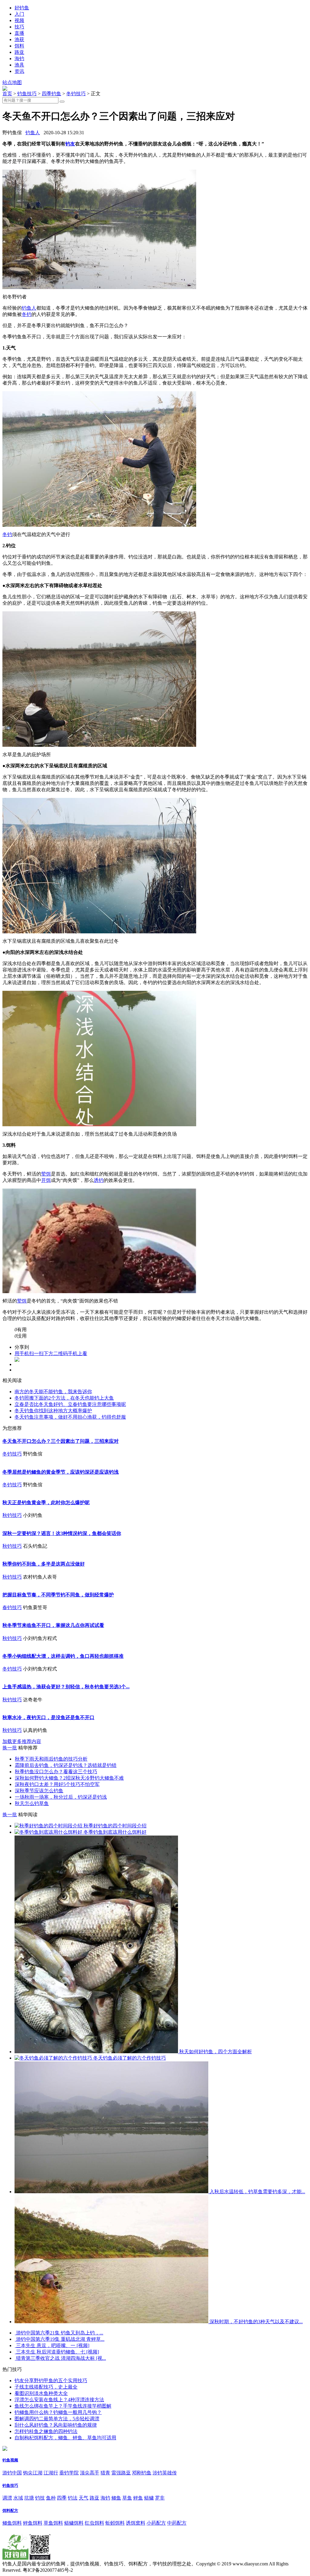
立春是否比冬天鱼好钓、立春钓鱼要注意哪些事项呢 (70, 1404)
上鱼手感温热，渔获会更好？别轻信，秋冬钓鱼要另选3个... (66, 1687)
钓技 (40, 2498)
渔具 (19, 65)
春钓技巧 (12, 1607)
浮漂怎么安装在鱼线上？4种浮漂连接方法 (59, 2400)
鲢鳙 (149, 2498)
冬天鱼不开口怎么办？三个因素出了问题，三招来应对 (61, 1441)
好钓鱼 (22, 8)
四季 (62, 2498)
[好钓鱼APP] (5, 89)
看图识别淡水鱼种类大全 (41, 2393)
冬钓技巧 (76, 94)
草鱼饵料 (53, 2523)
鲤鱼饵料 (33, 2523)
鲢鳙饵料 (74, 2523)
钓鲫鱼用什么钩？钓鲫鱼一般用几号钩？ (58, 2412)
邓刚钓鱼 (142, 2473)
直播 (19, 33)
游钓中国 (12, 2473)
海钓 (19, 59)
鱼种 (51, 2498)
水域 (18, 2498)
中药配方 (177, 2523)
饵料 (19, 46)
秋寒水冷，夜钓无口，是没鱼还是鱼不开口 (48, 1717)
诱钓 (99, 1180)
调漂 (7, 2498)
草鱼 (127, 2498)
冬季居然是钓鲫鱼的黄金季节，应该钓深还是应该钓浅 (61, 1472)
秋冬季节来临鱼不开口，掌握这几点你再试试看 (53, 1625)
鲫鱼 (116, 2498)
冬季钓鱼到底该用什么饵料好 (114, 1832)
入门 (19, 14)
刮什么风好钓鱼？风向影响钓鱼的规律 (56, 2425)
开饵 (46, 1180)
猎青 (105, 2473)
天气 (84, 2498)
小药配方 (156, 2523)
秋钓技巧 (12, 1515)
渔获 (19, 39)
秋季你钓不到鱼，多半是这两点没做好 (44, 1564)
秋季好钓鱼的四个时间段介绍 (114, 1826)
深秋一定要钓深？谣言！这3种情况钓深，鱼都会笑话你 (62, 1533)
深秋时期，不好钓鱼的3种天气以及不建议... (256, 2322)
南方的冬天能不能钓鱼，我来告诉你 (53, 1392)
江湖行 (51, 2473)
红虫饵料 (94, 2523)
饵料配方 (10, 2511)
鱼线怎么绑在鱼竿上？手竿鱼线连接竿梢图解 (63, 2406)
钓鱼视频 (10, 2460)
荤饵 (46, 1174)
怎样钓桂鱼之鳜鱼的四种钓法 (46, 2431)
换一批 (10, 1748)
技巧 (19, 27)
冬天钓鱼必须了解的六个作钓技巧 (129, 2058)
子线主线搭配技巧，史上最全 (46, 2387)
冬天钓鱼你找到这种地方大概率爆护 (53, 1411)
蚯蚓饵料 (115, 2523)
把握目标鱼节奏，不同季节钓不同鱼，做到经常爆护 (58, 1595)
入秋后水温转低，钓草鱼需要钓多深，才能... (257, 2192)
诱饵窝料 (136, 2523)
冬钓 (27, 314)
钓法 (73, 2498)
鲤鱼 (138, 2498)
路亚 (19, 52)
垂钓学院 (69, 2473)
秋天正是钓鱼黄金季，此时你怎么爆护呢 (46, 1503)
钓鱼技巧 (27, 94)
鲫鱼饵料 (12, 2523)
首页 (7, 94)
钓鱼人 (33, 133)
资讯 (19, 71)
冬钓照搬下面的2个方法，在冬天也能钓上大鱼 (64, 1398)
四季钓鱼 (51, 94)
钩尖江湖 (33, 2473)
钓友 (70, 144)
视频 (19, 20)
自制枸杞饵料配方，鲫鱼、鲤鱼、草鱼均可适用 (65, 2438)
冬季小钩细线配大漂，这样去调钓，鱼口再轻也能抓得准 (63, 1656)
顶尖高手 (90, 2473)
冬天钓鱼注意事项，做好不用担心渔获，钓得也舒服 (70, 1417)
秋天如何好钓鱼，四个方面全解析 (215, 2052)
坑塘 (29, 2498)
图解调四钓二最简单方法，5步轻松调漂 (57, 2419)
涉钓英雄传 (165, 2473)
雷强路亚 (121, 2473)
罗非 (160, 2498)
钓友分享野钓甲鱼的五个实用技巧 (51, 2381)
